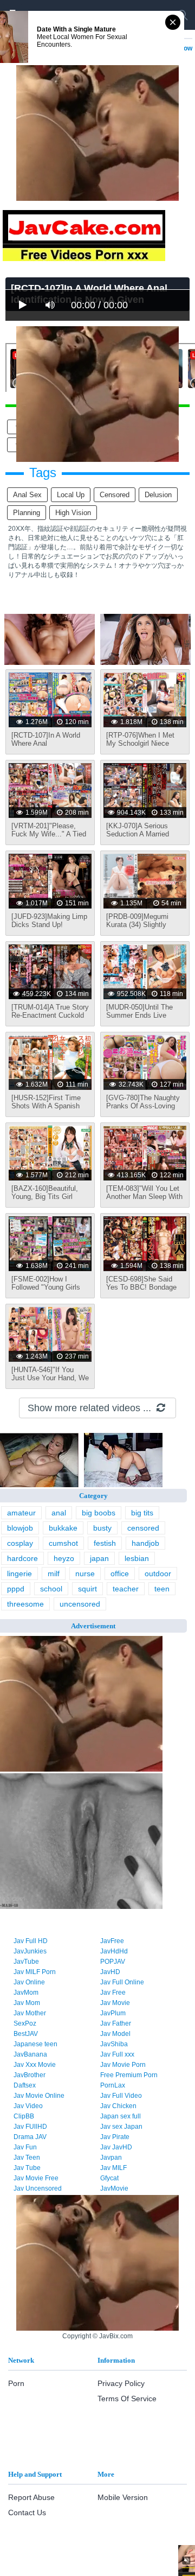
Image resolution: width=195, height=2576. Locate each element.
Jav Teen (27, 2158)
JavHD (110, 1972)
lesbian (137, 1558)
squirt (87, 1589)
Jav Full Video (121, 2096)
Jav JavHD (116, 2147)
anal (59, 1513)
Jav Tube (27, 2168)
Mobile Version (123, 2497)
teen (162, 1589)
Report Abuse (31, 2497)
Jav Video (28, 2106)
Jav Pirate (115, 2137)
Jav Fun (25, 2147)
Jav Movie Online (39, 2096)
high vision (73, 513)
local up (71, 495)
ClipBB (24, 2116)
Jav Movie (115, 2003)
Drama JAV (30, 2137)
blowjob (20, 1528)
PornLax (113, 2085)
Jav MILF (113, 2168)
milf (54, 1573)
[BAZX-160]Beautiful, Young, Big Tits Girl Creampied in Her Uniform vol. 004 (45, 1201)
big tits (142, 1513)
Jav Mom (27, 2003)
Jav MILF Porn (35, 1972)
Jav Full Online (122, 1982)
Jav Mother (30, 2013)
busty (102, 1528)
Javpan (111, 2158)
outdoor (158, 1573)
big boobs (99, 1513)
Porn (16, 2383)
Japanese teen (35, 2044)
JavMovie (114, 2188)
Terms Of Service (127, 2399)
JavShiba (114, 2044)
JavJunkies (30, 1951)
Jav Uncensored (38, 2188)
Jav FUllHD (30, 2127)
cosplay (20, 1543)
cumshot (63, 1543)
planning (27, 513)
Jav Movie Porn (123, 2065)
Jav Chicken (118, 2106)
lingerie (19, 1573)
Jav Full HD (31, 1941)
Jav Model (115, 2034)
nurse (85, 1573)
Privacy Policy (121, 2383)
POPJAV (113, 1962)
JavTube (26, 1962)
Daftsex (25, 2085)
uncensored (80, 1604)
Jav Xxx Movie (35, 2065)
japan (99, 1558)
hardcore (22, 1558)
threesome (25, 1604)
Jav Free (113, 1993)
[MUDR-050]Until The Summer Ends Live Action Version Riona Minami (139, 1019)
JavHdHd (114, 1951)
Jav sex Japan (121, 2127)
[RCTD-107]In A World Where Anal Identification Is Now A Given (46, 747)
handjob (145, 1543)
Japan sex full (121, 2116)
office (120, 1573)
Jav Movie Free (36, 2178)
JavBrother (30, 2075)
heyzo (64, 1558)
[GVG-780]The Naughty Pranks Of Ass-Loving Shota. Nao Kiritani (143, 1106)
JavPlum (113, 2013)
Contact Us (27, 2512)
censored (115, 495)
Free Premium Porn (129, 2075)
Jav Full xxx (117, 2054)
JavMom (26, 1993)
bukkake (63, 1528)
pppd (16, 1589)
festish (105, 1543)
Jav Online (29, 1982)
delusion (158, 495)
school (51, 1589)
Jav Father (116, 2023)
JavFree (112, 1941)
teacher (126, 1589)
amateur (21, 1513)
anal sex (27, 495)
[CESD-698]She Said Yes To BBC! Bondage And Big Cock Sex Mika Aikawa (144, 1291)
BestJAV (26, 2034)
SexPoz (25, 2023)
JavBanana (30, 2054)
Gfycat (109, 2178)
